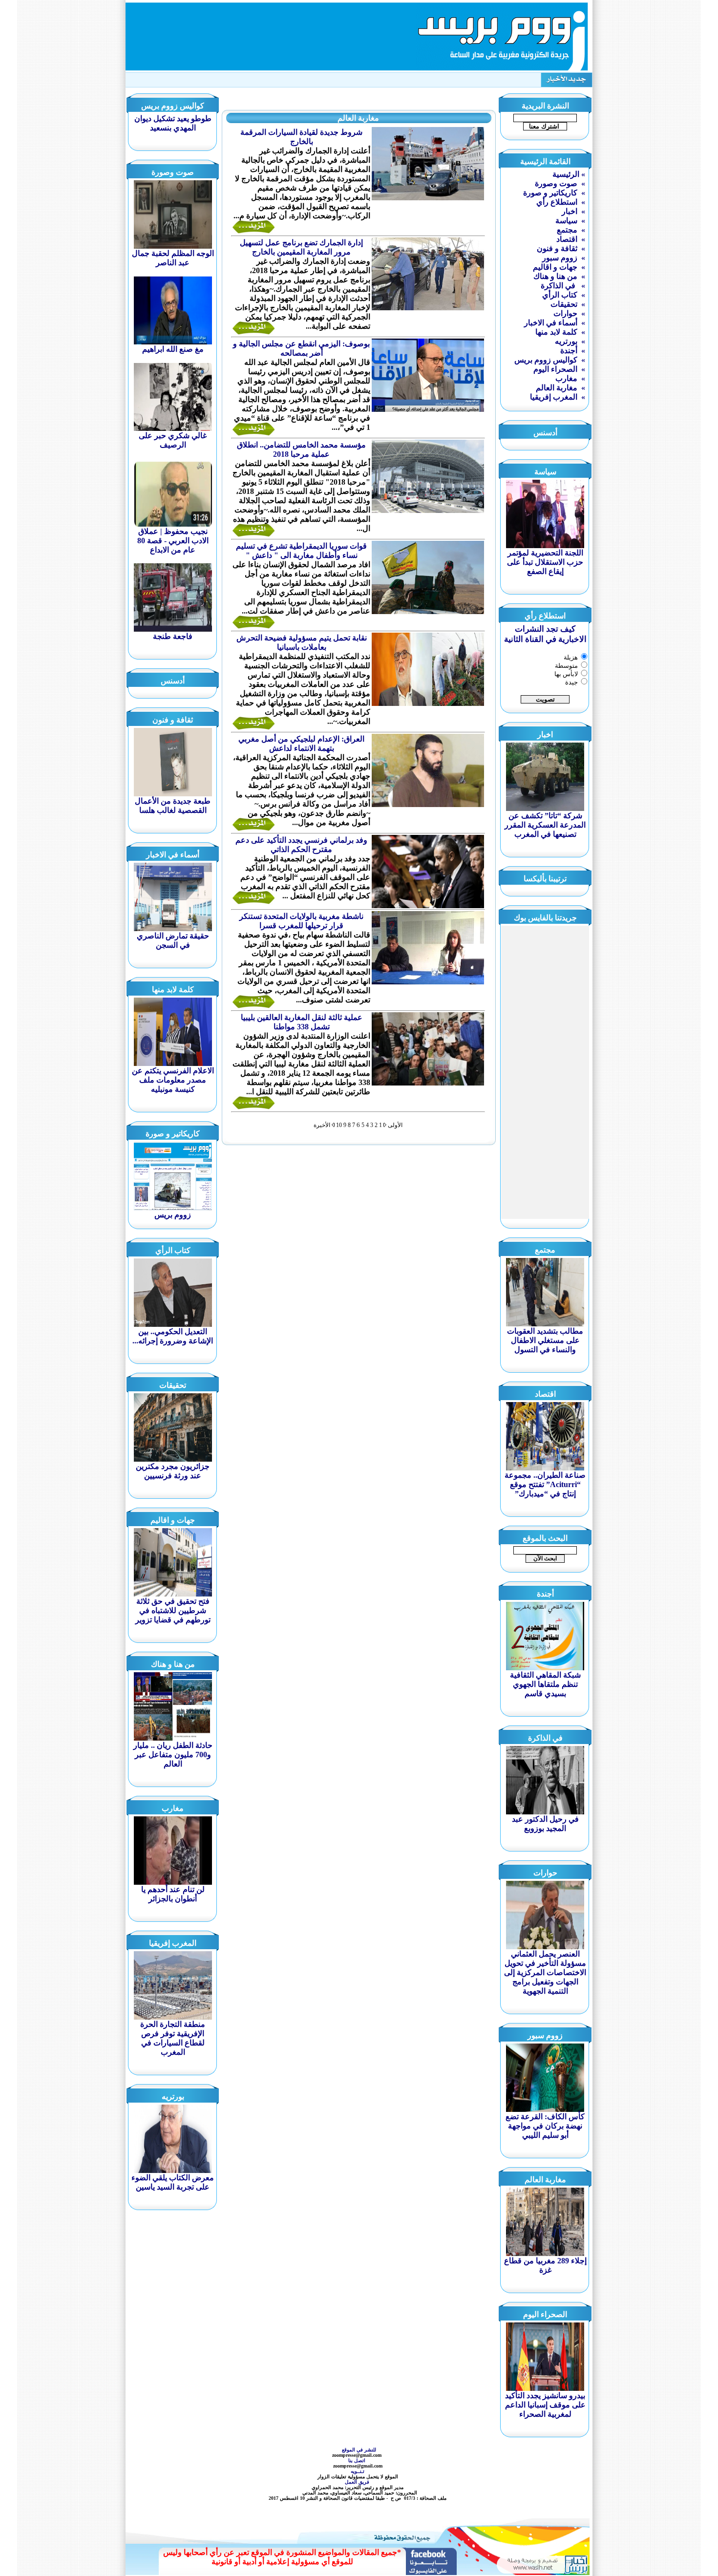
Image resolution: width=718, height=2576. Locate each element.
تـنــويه (359, 2471)
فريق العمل (358, 2482)
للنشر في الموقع (359, 2450)
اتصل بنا (358, 2460)
